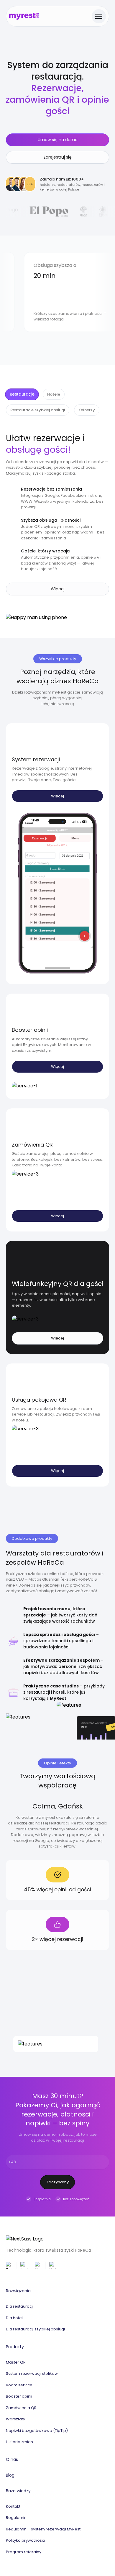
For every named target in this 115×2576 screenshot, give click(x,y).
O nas (12, 2459)
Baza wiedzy (18, 2491)
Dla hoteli (15, 2318)
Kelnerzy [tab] (87, 410)
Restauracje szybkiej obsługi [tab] (38, 410)
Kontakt (13, 2506)
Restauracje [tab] (22, 394)
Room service (19, 2385)
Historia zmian (19, 2442)
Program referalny (24, 2552)
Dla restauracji (20, 2306)
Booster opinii (19, 2396)
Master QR (16, 2362)
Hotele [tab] (54, 394)
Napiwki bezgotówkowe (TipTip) (37, 2431)
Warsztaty (15, 2419)
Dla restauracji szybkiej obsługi (35, 2329)
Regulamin (16, 2518)
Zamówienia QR (21, 2408)
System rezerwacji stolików (32, 2373)
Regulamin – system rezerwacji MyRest (43, 2529)
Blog (10, 2475)
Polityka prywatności (26, 2540)
